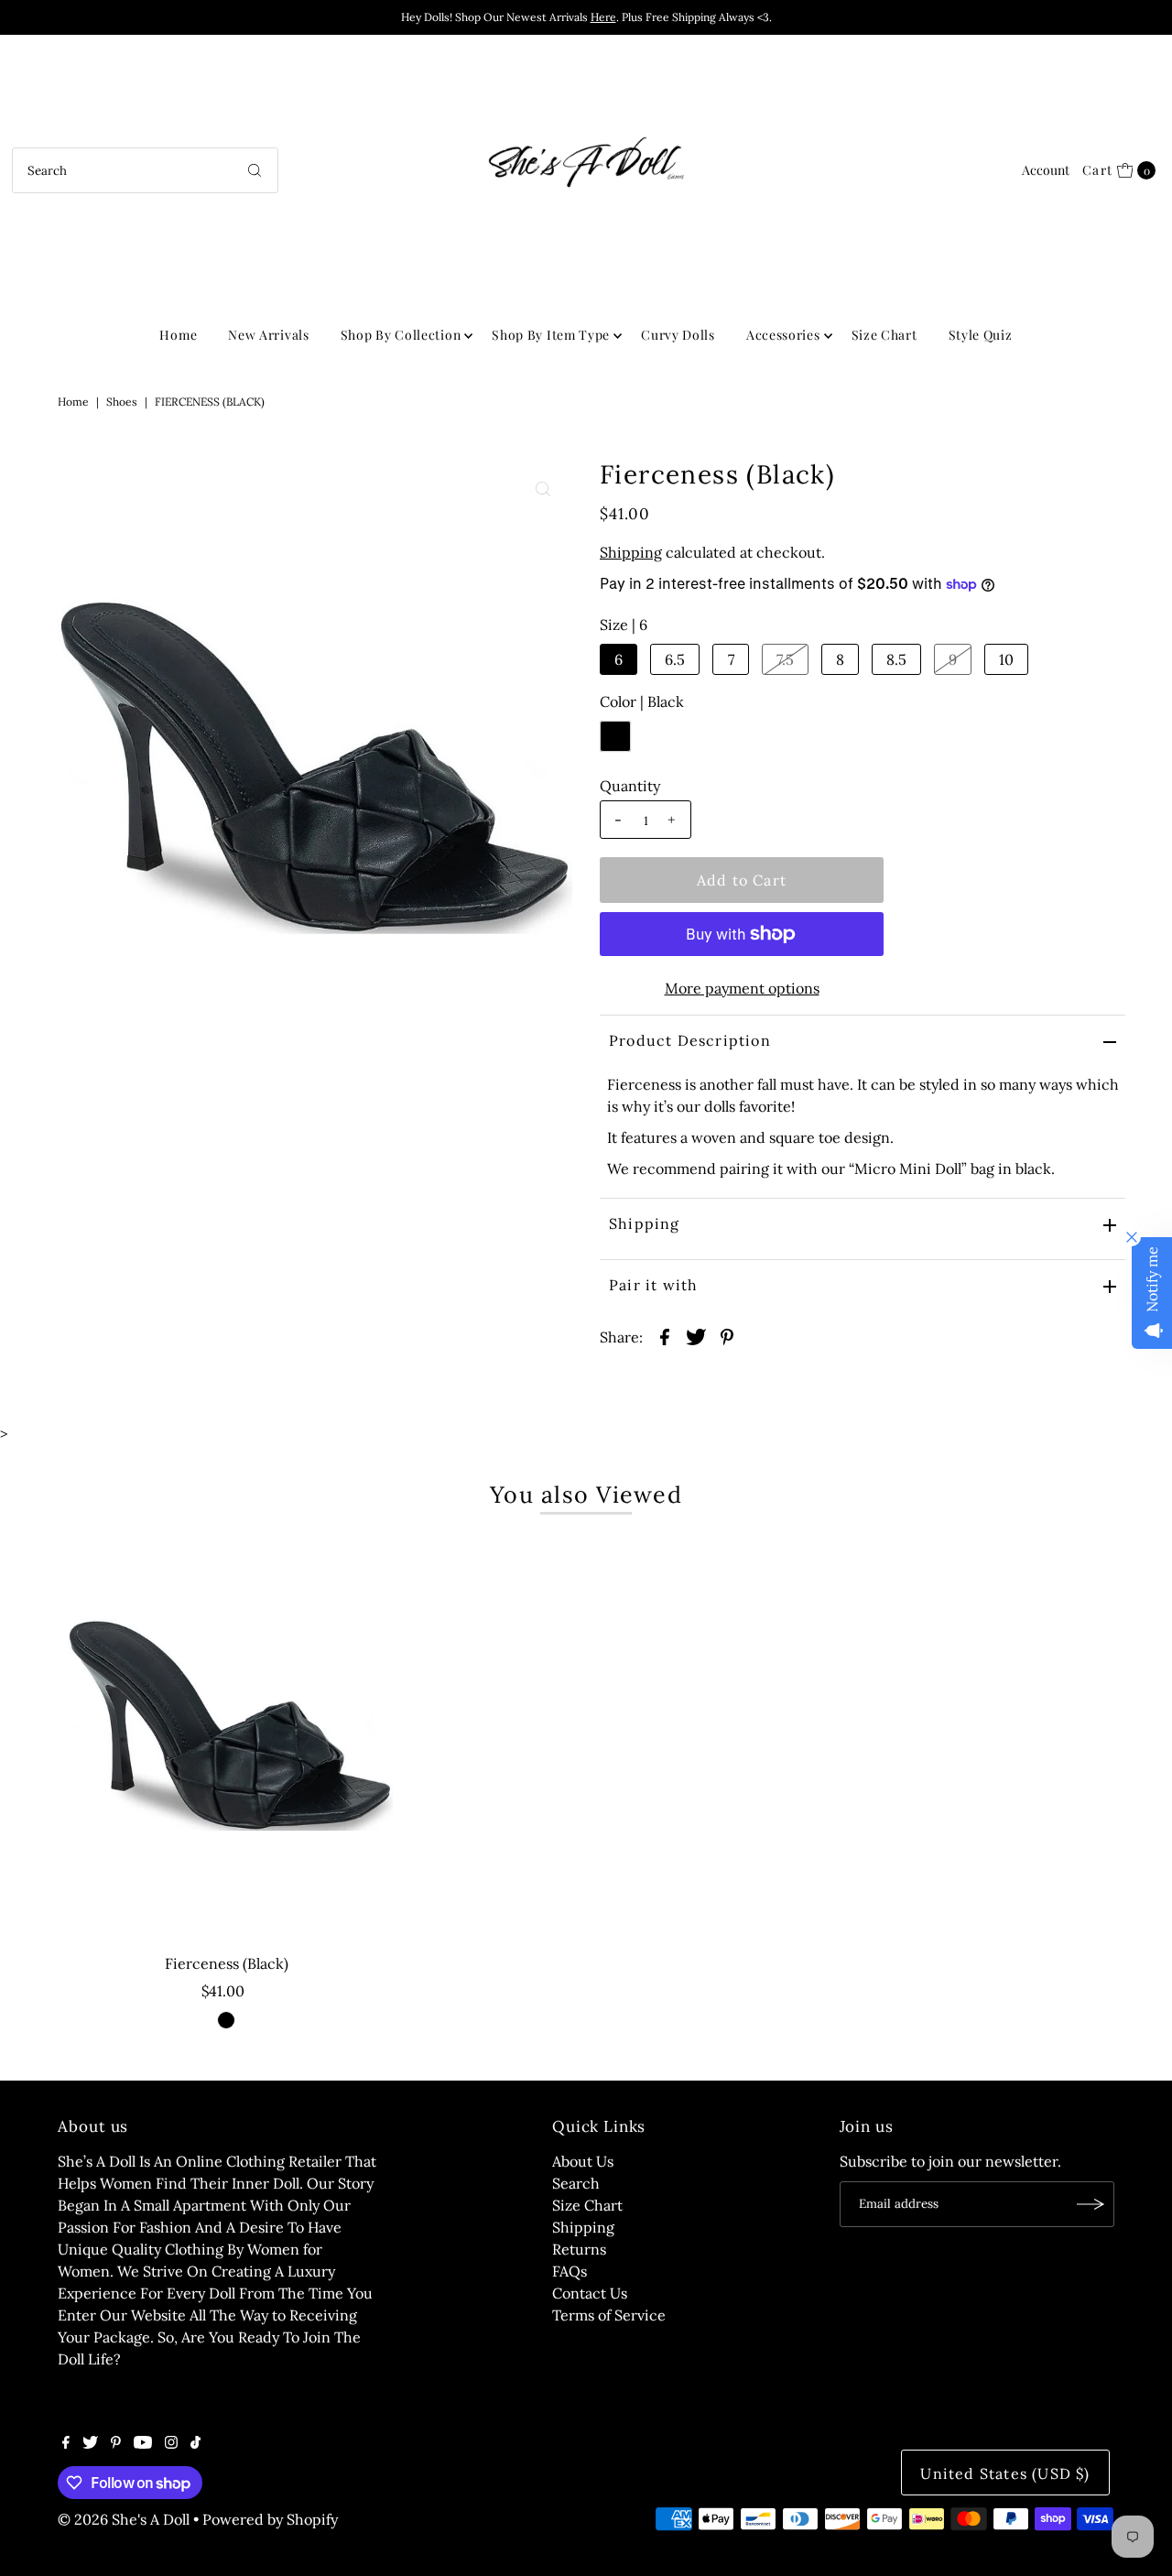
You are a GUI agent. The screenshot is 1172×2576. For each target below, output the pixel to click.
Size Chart (884, 335)
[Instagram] (171, 2443)
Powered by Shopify (270, 2519)
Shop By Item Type (551, 335)
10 (1006, 659)
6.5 (675, 659)
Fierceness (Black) (227, 1963)
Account (1046, 170)
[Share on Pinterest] (727, 1335)
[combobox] (145, 170)
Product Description (690, 1040)
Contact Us (590, 2293)
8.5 (896, 659)
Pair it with (653, 1285)
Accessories (783, 335)
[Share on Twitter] (696, 1335)
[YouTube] (143, 2443)
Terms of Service (609, 2315)
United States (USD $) (1005, 2473)
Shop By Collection (401, 335)
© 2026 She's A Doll (124, 2519)
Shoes (122, 402)
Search (576, 2183)
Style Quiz (981, 335)
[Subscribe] (1091, 2204)
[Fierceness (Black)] (227, 1739)
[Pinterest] (116, 2443)
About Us (583, 2161)
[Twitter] (90, 2443)
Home (178, 335)
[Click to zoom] (543, 489)
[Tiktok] (195, 2443)
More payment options (742, 988)
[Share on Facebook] (665, 1335)
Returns (579, 2249)
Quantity (630, 786)
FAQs (570, 2271)
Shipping (631, 552)
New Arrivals (268, 335)
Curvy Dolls (678, 335)
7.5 (785, 659)
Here (603, 17)
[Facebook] (66, 2443)
